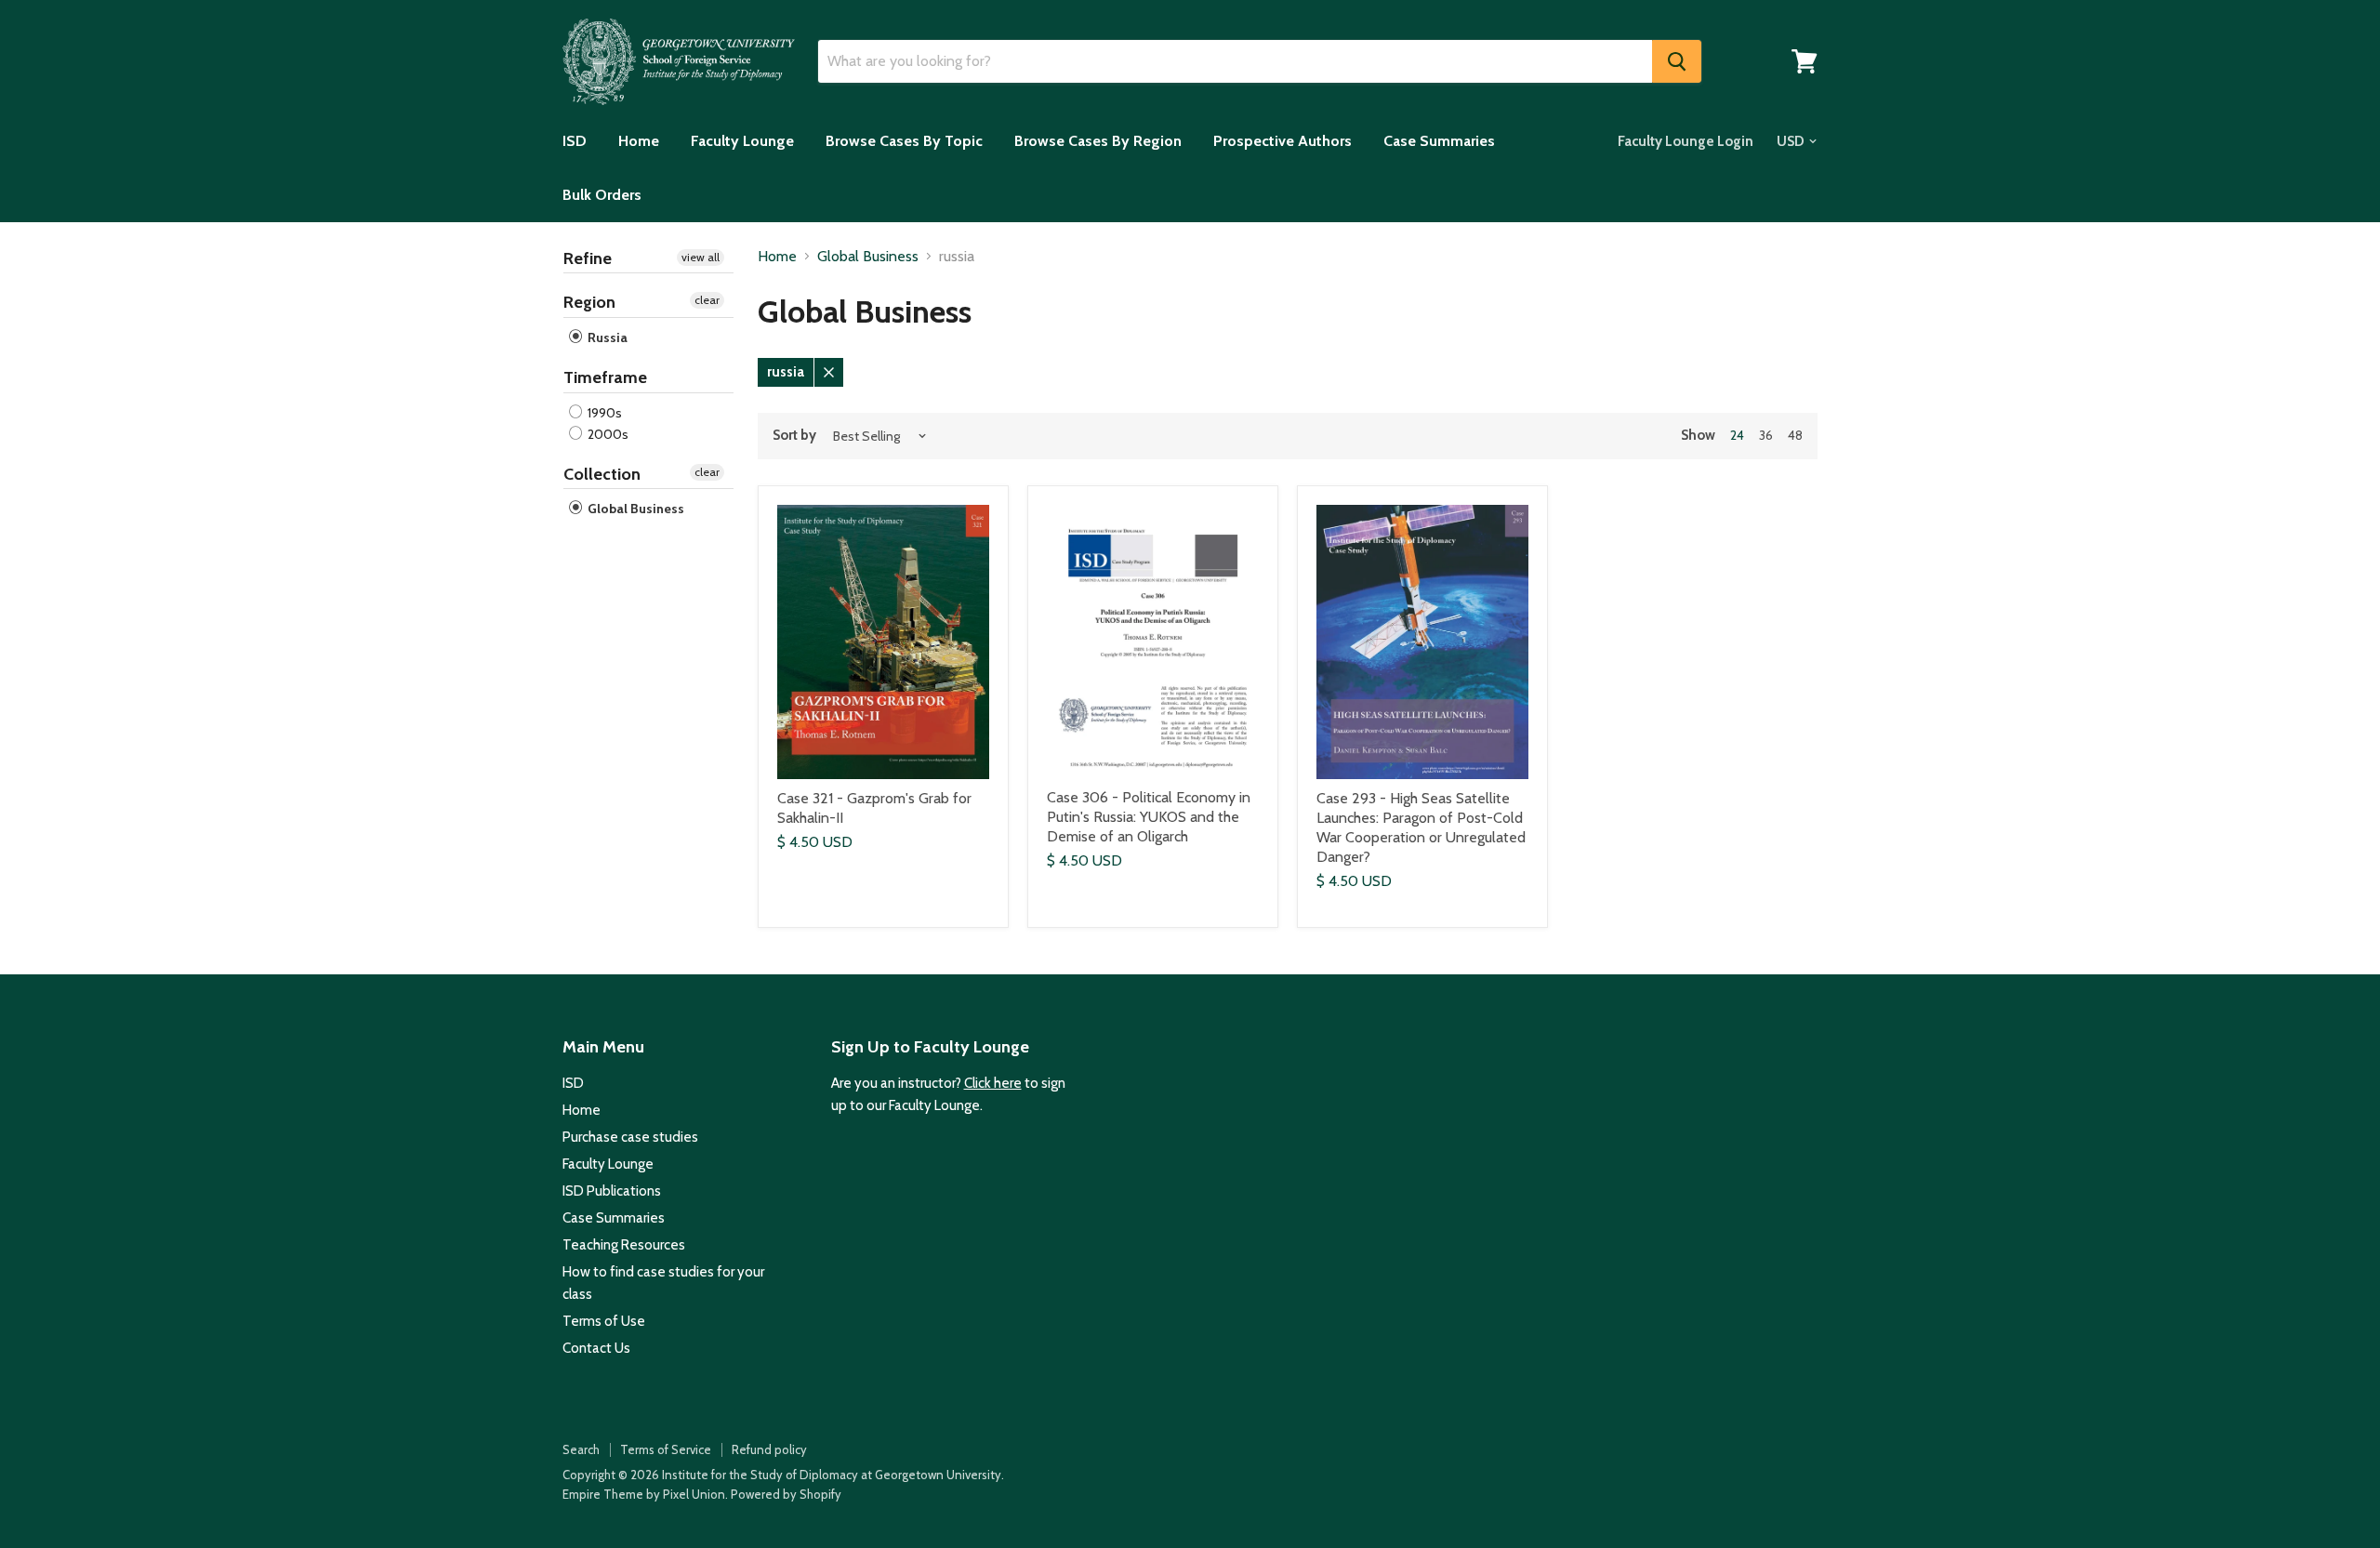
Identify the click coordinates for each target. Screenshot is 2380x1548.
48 (1795, 435)
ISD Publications (612, 1191)
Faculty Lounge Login (1686, 141)
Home (639, 141)
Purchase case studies (630, 1137)
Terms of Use (604, 1321)
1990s (603, 413)
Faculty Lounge (742, 141)
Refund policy (769, 1449)
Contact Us (596, 1348)
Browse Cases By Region (1098, 141)
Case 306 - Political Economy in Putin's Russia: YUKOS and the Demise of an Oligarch (1149, 817)
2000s (607, 434)
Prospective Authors (1283, 141)
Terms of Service (666, 1449)
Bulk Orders (602, 195)
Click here (993, 1083)
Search (581, 1449)
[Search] (1677, 61)
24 (1737, 435)
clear (707, 300)
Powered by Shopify (786, 1494)
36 (1766, 435)
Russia (606, 337)
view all (701, 257)
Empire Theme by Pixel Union (644, 1494)
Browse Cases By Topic (904, 141)
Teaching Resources (624, 1245)
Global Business (635, 509)
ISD (575, 141)
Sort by (794, 436)
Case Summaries (1439, 141)
